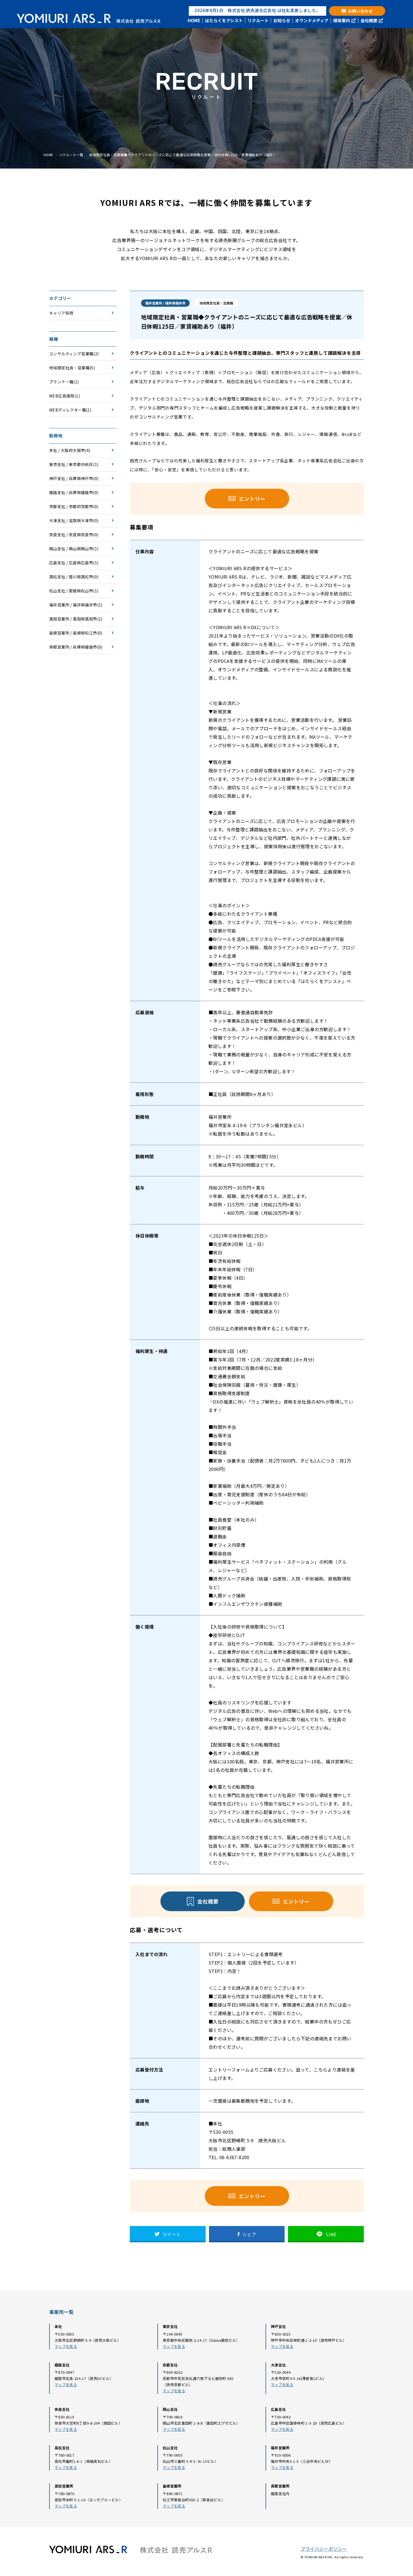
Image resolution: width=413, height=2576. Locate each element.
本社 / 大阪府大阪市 (67, 450)
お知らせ (282, 21)
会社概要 (369, 21)
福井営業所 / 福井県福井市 (73, 605)
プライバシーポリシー (324, 2549)
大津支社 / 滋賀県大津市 (71, 520)
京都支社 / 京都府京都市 (71, 506)
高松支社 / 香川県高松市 (71, 577)
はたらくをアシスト (224, 21)
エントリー (252, 499)
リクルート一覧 (71, 155)
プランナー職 (61, 382)
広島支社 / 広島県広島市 (71, 563)
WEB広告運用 (62, 396)
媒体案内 (342, 21)
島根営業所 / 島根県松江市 (73, 633)
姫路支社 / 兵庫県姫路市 (71, 492)
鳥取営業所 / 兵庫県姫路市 (73, 647)
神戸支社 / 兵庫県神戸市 (71, 478)
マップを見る (66, 2346)
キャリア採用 (61, 313)
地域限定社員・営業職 (69, 368)
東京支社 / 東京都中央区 (71, 464)
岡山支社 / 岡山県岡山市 (71, 549)
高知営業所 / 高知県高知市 (73, 619)
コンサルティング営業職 (71, 354)
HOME (194, 21)
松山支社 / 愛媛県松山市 (71, 591)
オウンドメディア (312, 21)
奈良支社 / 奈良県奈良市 (71, 535)
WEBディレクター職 (68, 410)
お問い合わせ (360, 11)
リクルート (258, 21)
